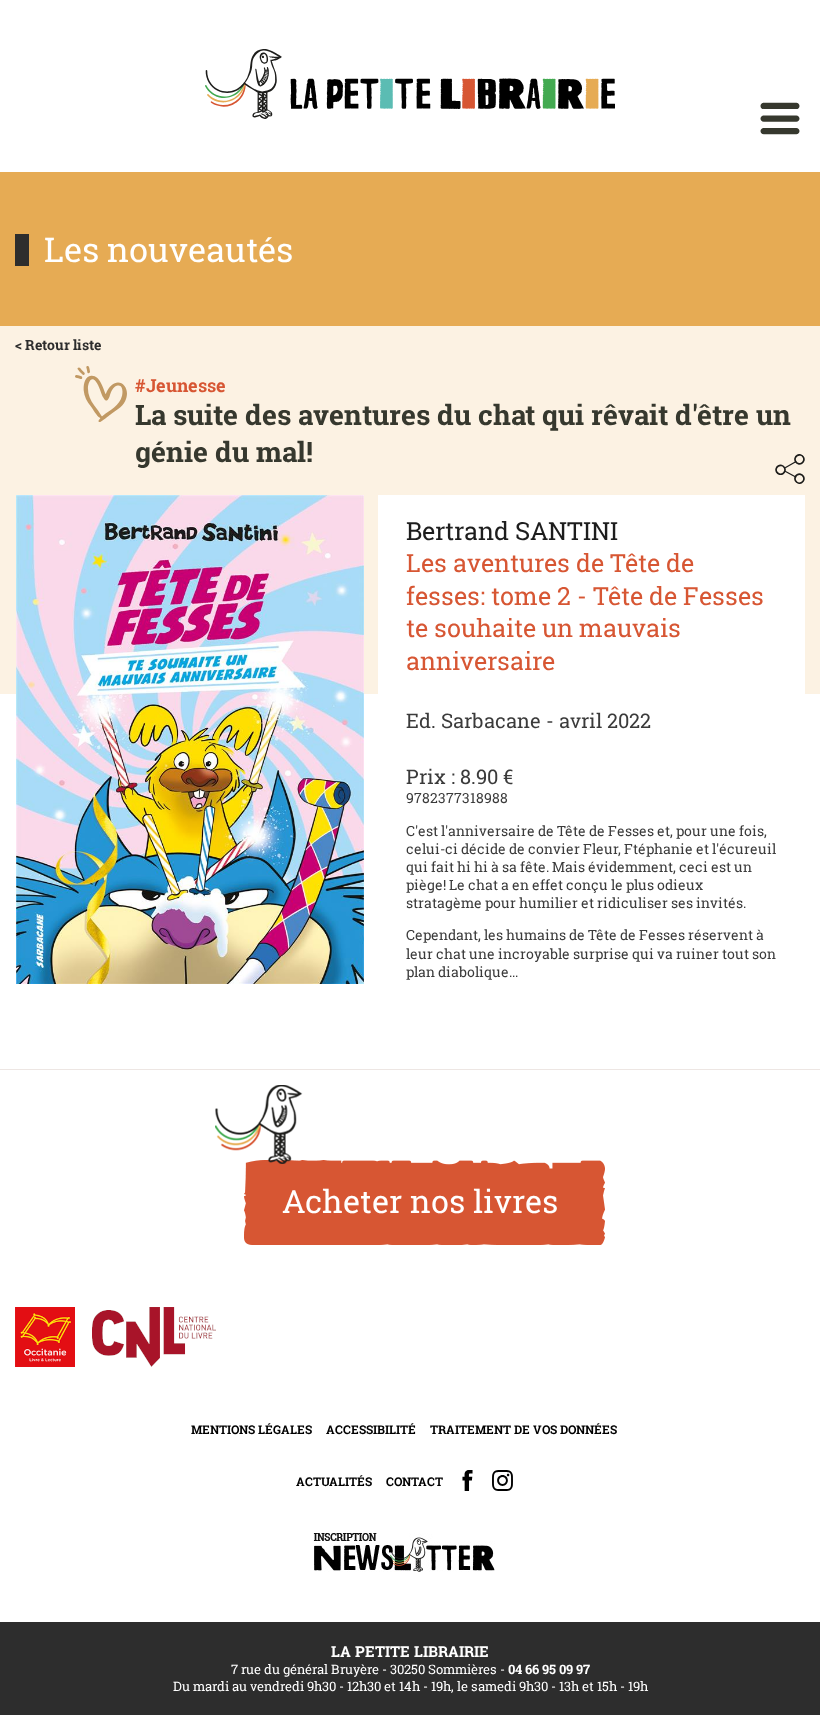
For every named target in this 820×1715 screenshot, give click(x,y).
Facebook (467, 1480)
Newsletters (404, 1552)
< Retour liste (58, 344)
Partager (790, 469)
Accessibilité (371, 1429)
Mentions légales (251, 1429)
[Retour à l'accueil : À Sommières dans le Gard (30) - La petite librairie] (410, 86)
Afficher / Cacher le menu (780, 118)
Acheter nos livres (420, 1200)
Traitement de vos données (523, 1429)
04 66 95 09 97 (549, 1669)
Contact (414, 1481)
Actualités (334, 1481)
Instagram (502, 1480)
